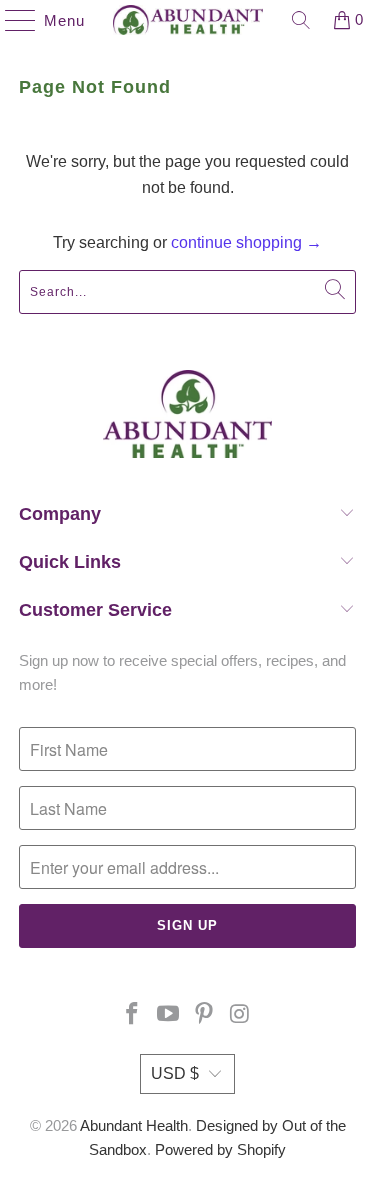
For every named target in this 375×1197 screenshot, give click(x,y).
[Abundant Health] (188, 20)
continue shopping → (246, 242)
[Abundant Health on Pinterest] (205, 1015)
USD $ (175, 1073)
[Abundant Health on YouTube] (169, 1015)
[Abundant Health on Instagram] (240, 1015)
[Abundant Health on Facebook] (133, 1015)
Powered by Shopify (220, 1149)
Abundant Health (134, 1125)
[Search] (301, 20)
